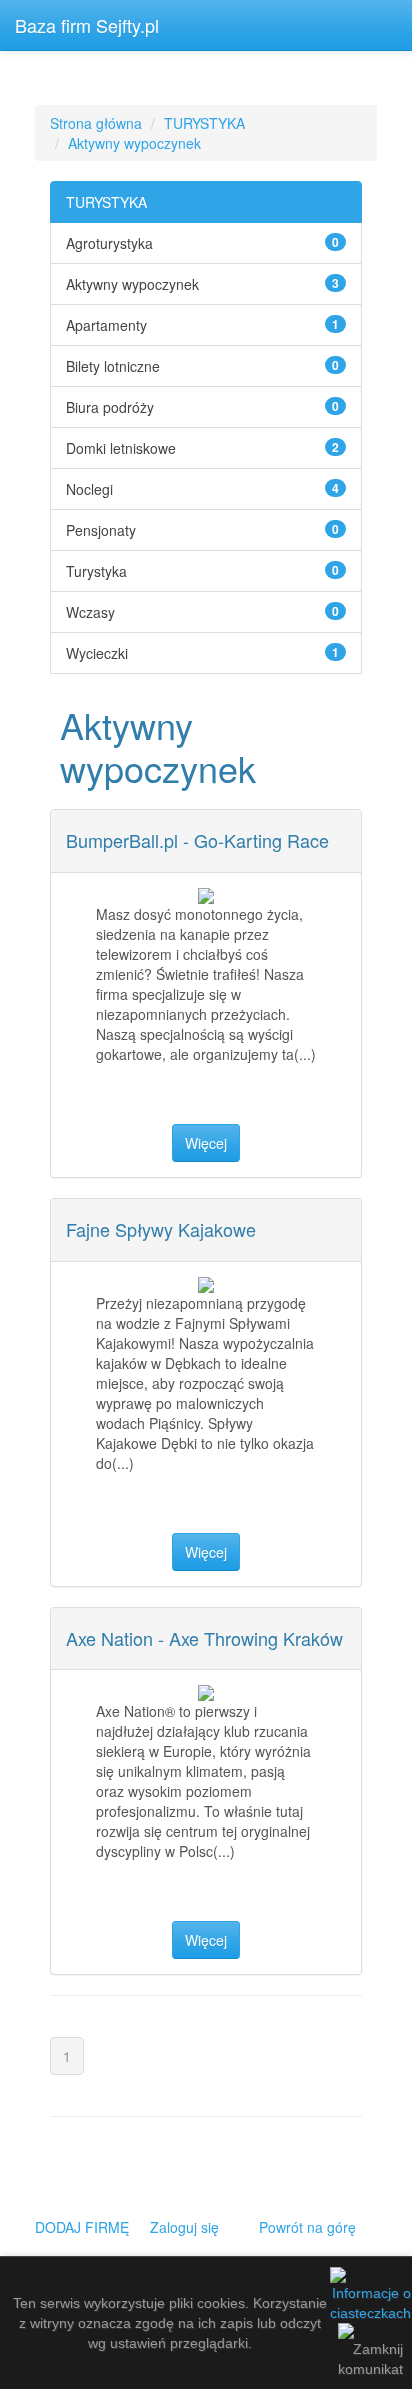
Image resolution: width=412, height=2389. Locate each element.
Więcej (206, 1143)
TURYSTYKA (204, 123)
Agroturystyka (109, 243)
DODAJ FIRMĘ (82, 2227)
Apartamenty (106, 325)
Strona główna (96, 123)
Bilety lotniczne (113, 366)
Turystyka (96, 571)
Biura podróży (110, 407)
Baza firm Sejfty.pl (87, 25)
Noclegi (89, 489)
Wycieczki (97, 653)
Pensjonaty (101, 530)
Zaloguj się (184, 2227)
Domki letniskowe (121, 448)
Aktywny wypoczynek (134, 143)
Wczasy (90, 612)
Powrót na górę (307, 2227)
